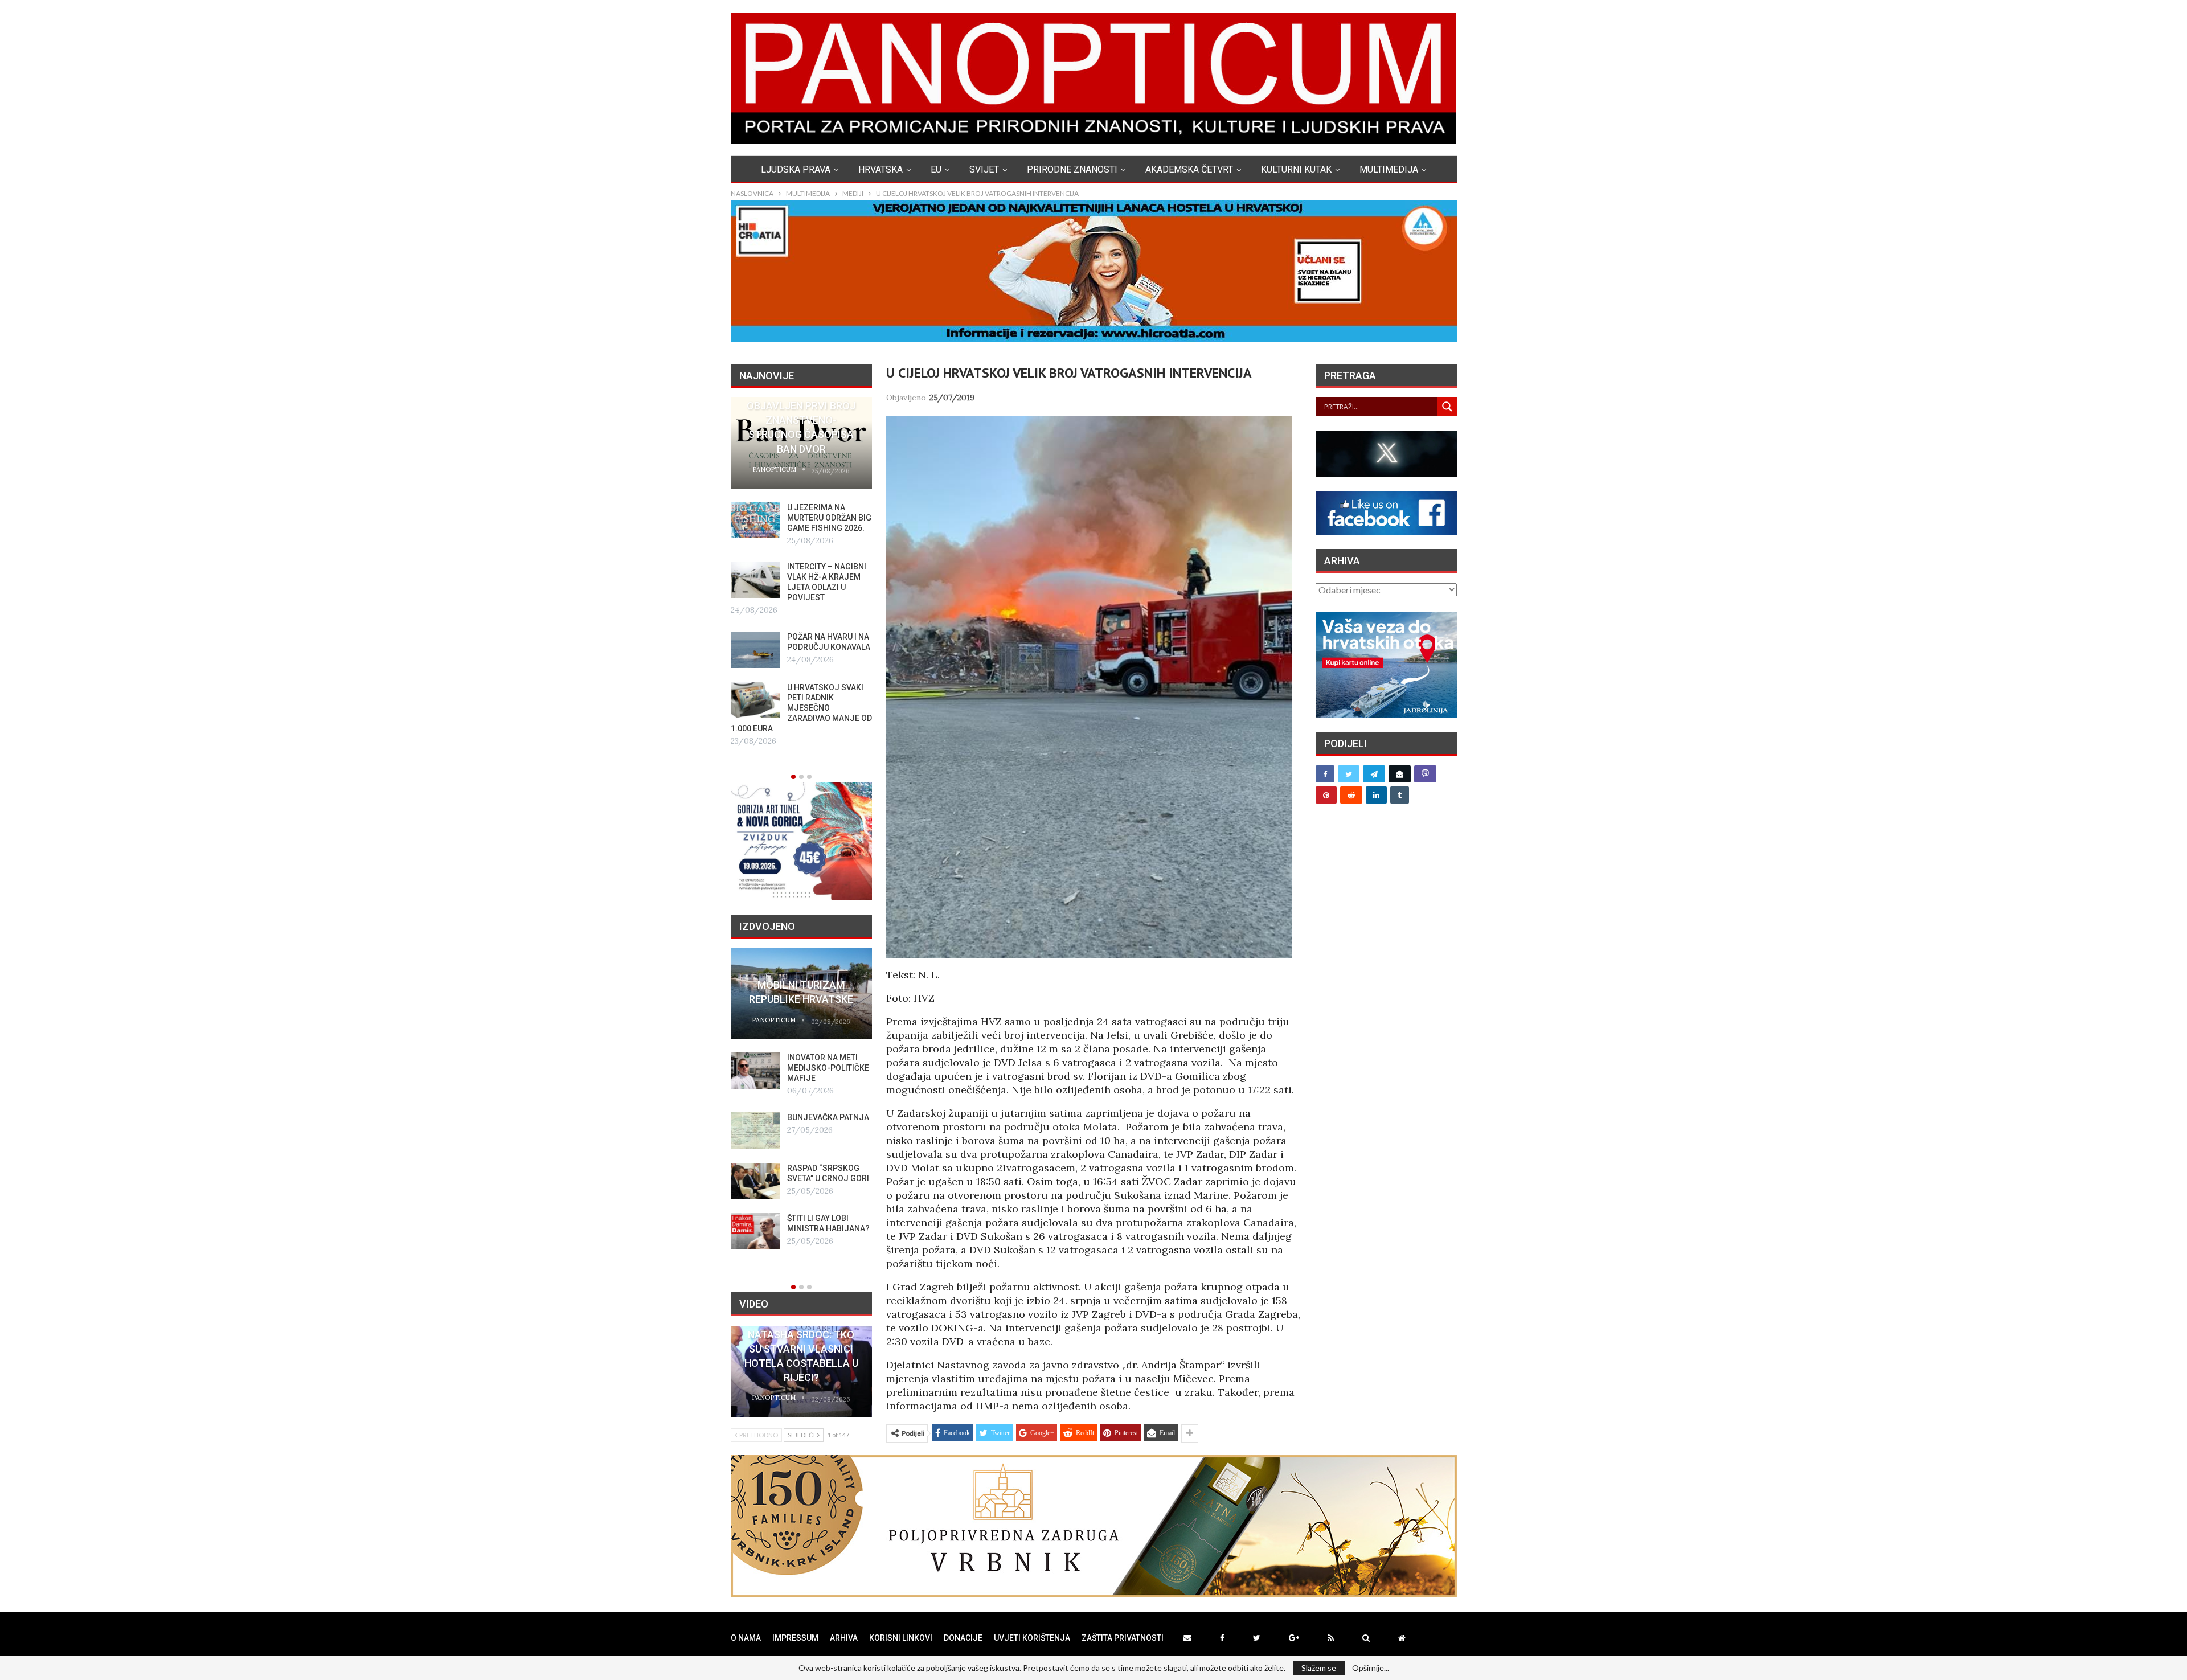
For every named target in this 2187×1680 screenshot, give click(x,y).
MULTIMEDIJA (1389, 169)
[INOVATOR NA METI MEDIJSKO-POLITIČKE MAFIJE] (755, 1071)
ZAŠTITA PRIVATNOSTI (1123, 1638)
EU (936, 169)
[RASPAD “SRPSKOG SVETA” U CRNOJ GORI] (755, 1181)
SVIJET (984, 169)
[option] (801, 572)
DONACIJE (963, 1638)
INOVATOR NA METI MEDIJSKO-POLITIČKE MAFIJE (828, 1068)
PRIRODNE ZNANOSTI (1072, 169)
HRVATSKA (880, 169)
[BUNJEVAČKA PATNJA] (755, 1130)
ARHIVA (844, 1638)
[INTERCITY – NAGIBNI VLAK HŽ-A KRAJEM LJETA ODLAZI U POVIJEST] (755, 580)
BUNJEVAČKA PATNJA (828, 1117)
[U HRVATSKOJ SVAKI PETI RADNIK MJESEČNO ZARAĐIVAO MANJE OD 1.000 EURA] (755, 700)
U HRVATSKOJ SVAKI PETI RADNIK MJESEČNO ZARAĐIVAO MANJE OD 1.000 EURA (801, 708)
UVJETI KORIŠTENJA (1032, 1638)
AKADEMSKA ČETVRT (1189, 169)
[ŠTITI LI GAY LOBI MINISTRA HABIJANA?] (755, 1231)
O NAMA (746, 1638)
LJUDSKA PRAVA (796, 169)
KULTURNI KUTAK (1296, 169)
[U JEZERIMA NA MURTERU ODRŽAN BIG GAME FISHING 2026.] (755, 521)
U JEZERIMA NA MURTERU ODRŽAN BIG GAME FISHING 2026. (829, 518)
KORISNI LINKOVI (901, 1638)
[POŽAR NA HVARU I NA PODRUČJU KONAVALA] (755, 650)
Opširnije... (1371, 1668)
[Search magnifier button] (1447, 407)
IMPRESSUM (795, 1638)
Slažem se (1319, 1668)
